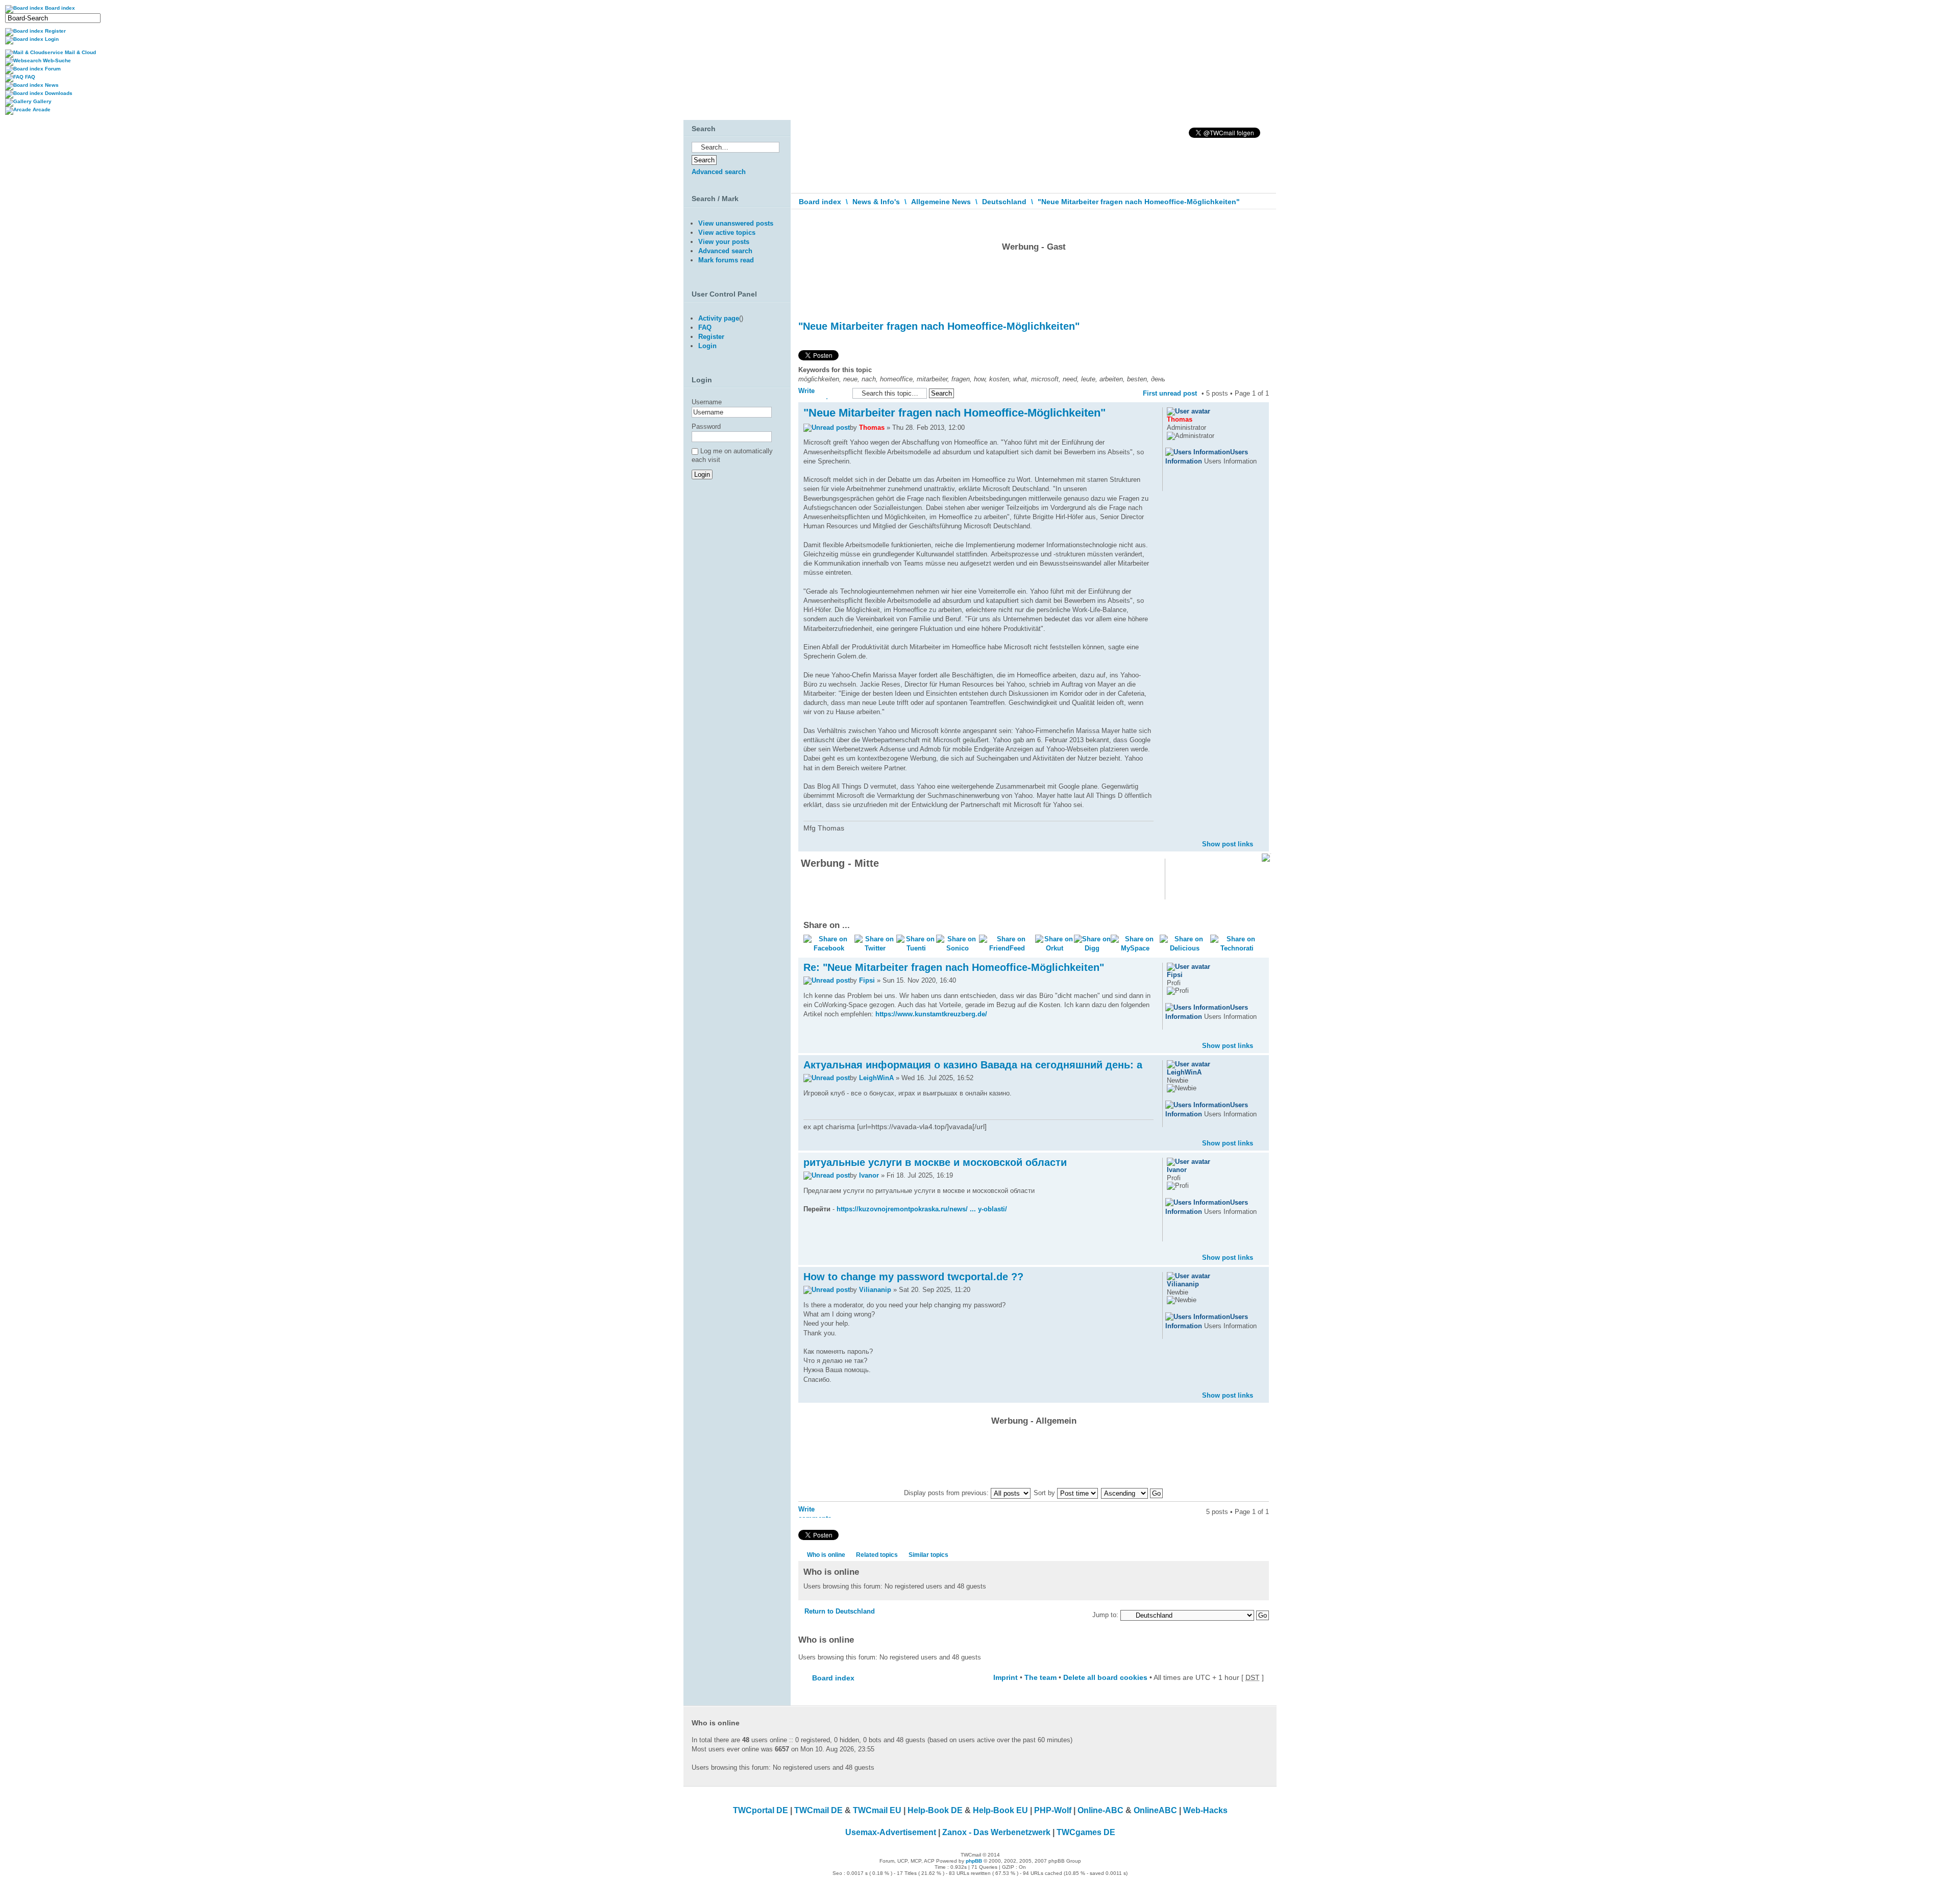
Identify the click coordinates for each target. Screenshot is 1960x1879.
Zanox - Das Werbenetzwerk (996, 1832)
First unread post (1170, 393)
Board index (820, 202)
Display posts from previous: (947, 1493)
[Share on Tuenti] (916, 948)
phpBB (974, 1861)
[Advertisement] (1034, 283)
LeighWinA (876, 1078)
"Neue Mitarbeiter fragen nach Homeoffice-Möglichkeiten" (1139, 202)
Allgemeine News (941, 202)
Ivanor (869, 1175)
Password (706, 426)
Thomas (872, 428)
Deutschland (1004, 202)
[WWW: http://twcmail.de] (1172, 484)
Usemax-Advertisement (891, 1832)
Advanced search (719, 172)
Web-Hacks (1205, 1810)
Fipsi (867, 980)
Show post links (1228, 844)
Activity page (719, 318)
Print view (1246, 222)
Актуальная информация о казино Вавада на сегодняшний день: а (973, 1065)
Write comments (815, 393)
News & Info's (876, 202)
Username (707, 402)
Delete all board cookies (1105, 1677)
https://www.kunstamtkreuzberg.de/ (931, 1014)
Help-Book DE (935, 1810)
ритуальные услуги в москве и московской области (935, 1162)
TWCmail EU (877, 1810)
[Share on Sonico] (958, 948)
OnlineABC (1155, 1810)
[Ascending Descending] (1132, 1493)
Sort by (1045, 1493)
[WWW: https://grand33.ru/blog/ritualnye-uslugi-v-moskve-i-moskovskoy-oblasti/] (1172, 1235)
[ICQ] (1185, 484)
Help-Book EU (1000, 1810)
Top (1261, 836)
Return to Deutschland (840, 1611)
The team (1040, 1677)
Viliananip (875, 1290)
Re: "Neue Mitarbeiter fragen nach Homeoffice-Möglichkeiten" (954, 967)
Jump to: (1105, 1615)
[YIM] (1198, 484)
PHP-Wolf (1053, 1810)
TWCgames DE (1086, 1832)
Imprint (1006, 1677)
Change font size (1261, 224)
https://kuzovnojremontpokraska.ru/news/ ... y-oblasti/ (922, 1209)
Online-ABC (1100, 1810)
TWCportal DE (761, 1810)
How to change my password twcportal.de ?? (913, 1277)
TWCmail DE (818, 1810)
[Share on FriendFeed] (1007, 948)
